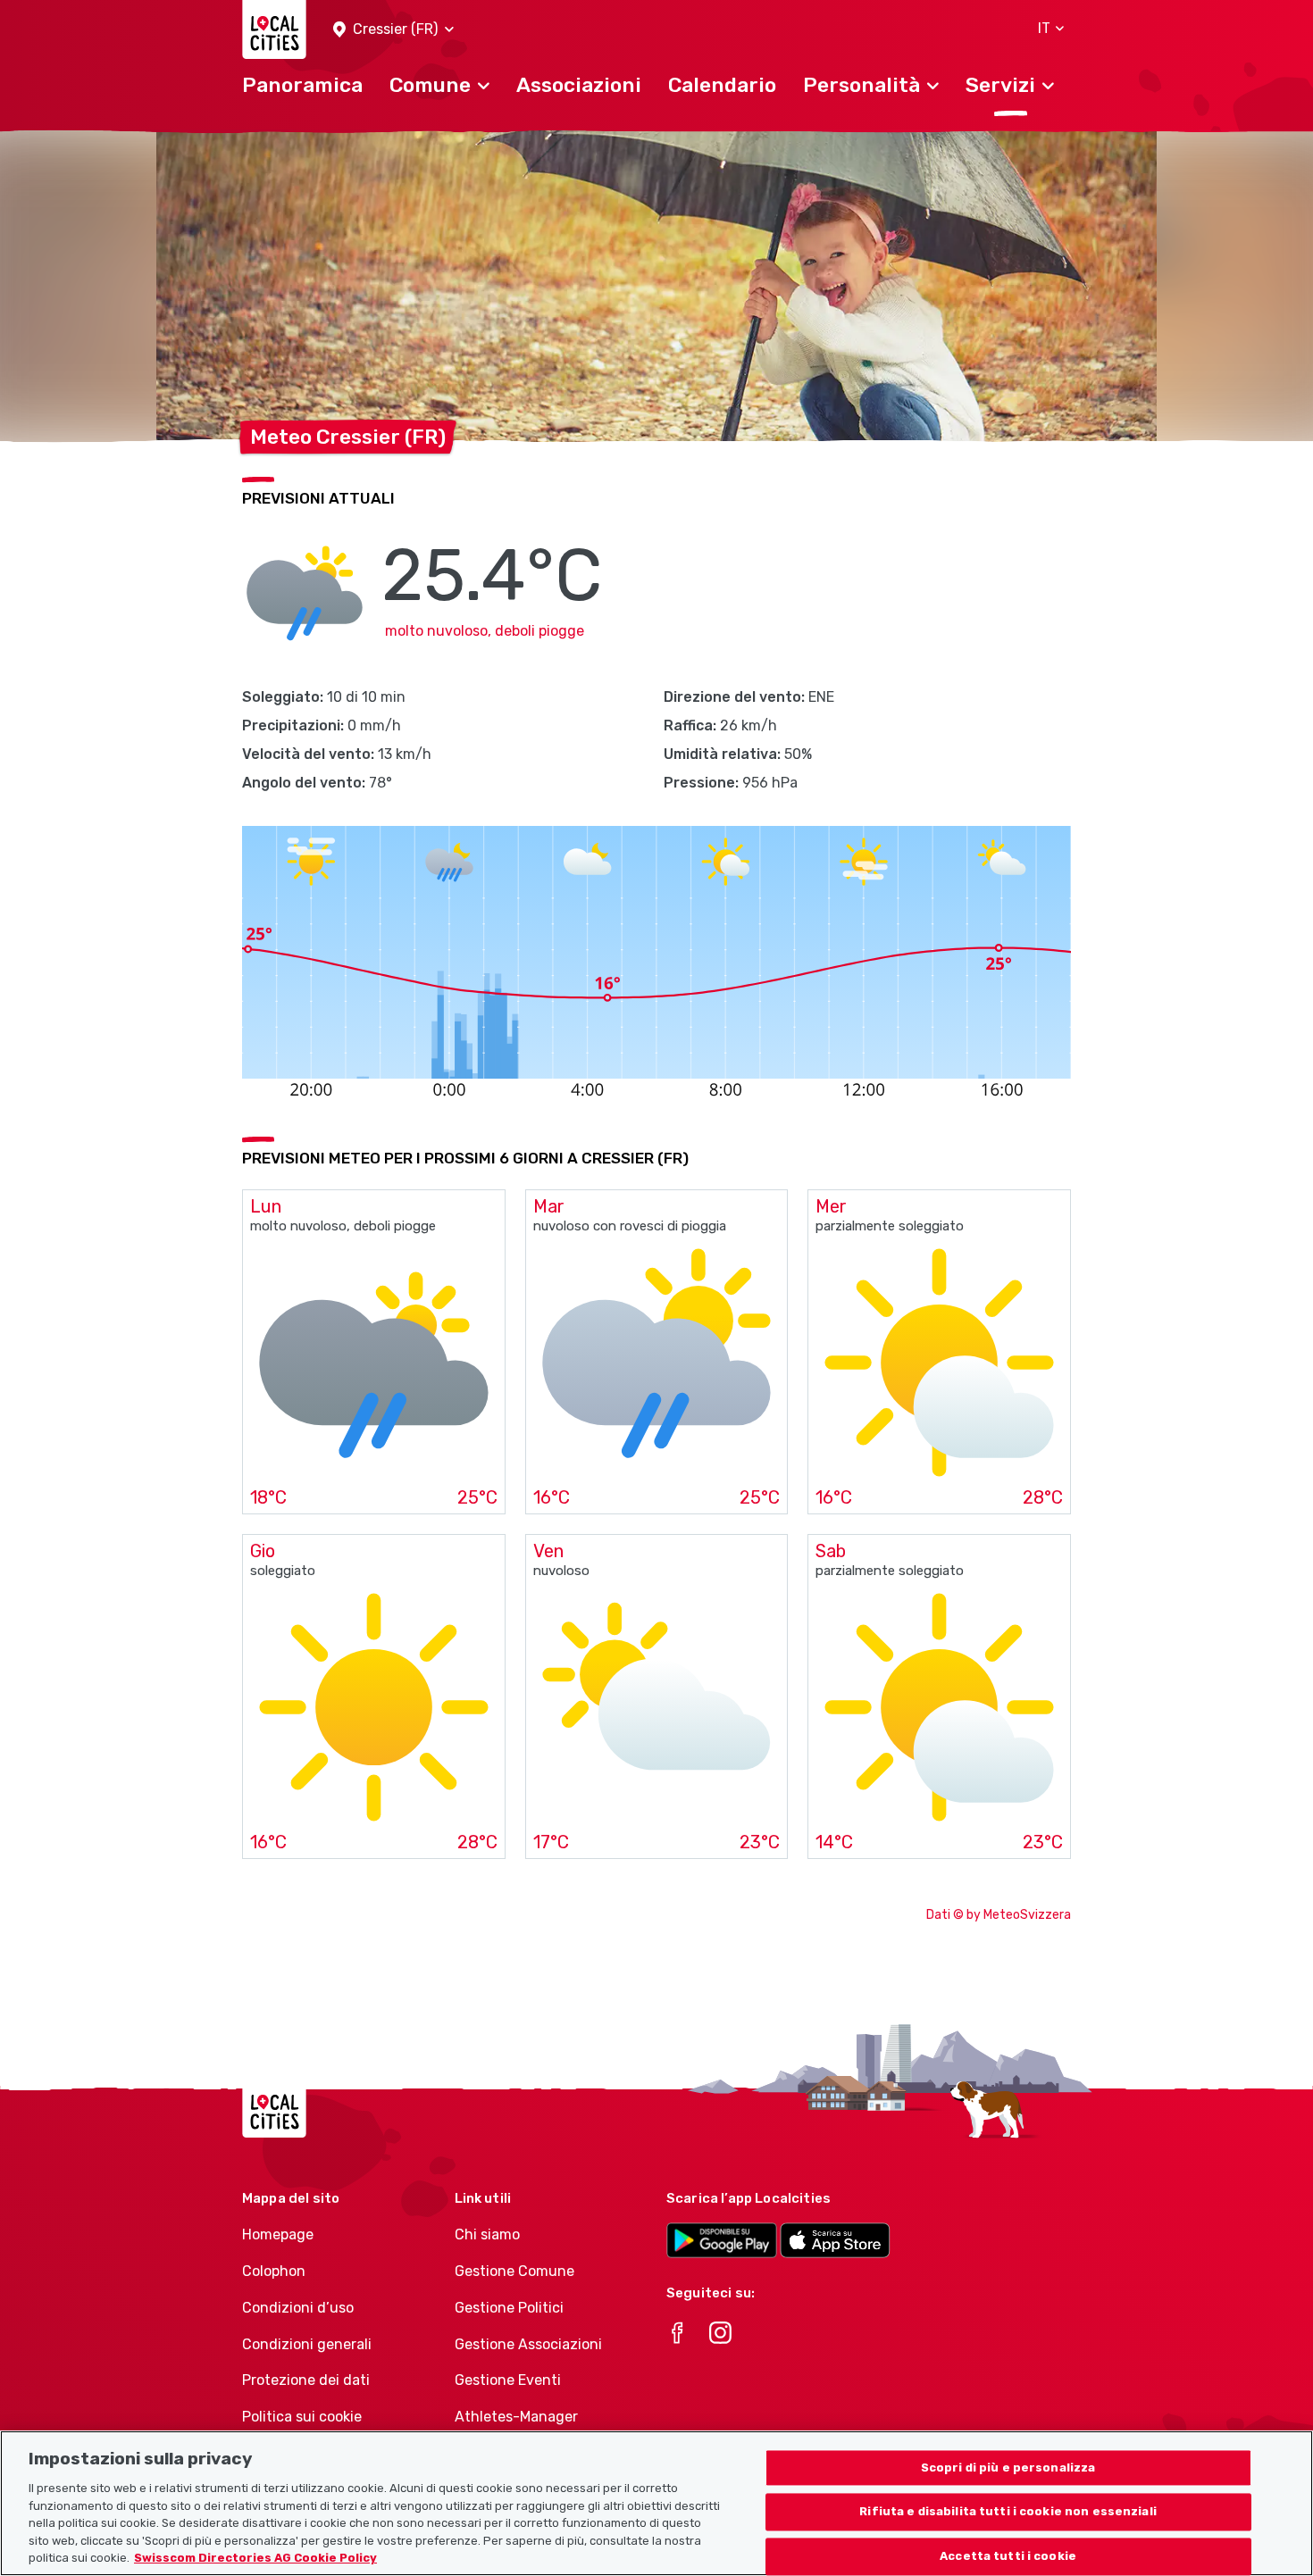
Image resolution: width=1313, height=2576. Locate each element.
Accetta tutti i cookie (1008, 2557)
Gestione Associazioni (528, 2344)
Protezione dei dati (306, 2380)
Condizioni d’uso (298, 2308)
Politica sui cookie (302, 2417)
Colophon (274, 2271)
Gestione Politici (509, 2308)
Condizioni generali (307, 2344)
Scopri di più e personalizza (1008, 2468)
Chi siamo (487, 2234)
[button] (393, 30)
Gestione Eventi (508, 2380)
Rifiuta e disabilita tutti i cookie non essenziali (1008, 2512)
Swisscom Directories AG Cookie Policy (255, 2558)
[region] (656, 2503)
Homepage (278, 2234)
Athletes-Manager (516, 2417)
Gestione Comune (514, 2271)
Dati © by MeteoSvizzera (999, 1915)
